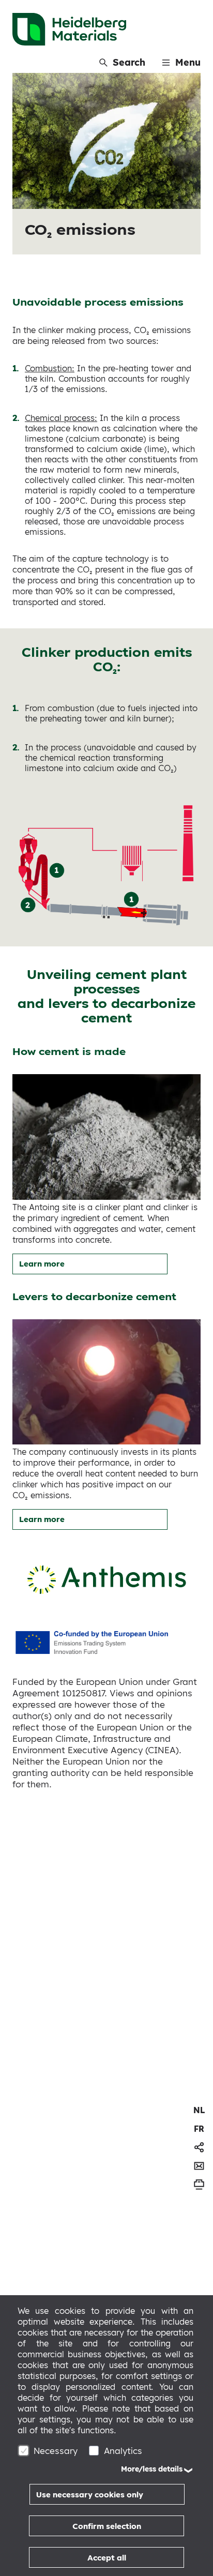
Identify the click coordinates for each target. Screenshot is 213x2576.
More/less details (152, 2469)
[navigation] (199, 2110)
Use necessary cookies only (90, 2495)
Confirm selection (107, 2526)
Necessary (56, 2451)
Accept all (107, 2558)
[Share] (199, 2147)
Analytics (123, 2451)
